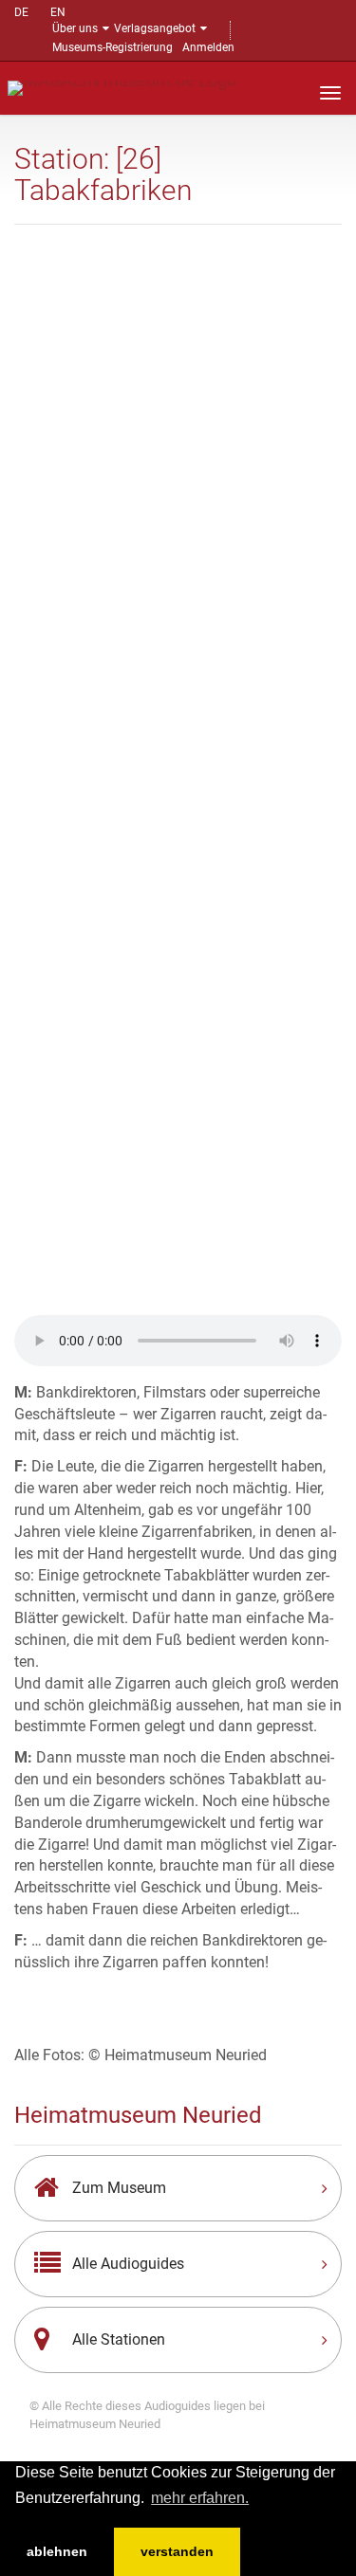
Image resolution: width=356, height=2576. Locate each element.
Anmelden (208, 47)
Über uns (75, 28)
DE (21, 12)
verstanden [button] (177, 2551)
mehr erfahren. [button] (200, 2498)
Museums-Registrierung (112, 47)
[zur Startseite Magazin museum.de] (122, 87)
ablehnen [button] (57, 2551)
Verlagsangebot (155, 28)
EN (58, 12)
